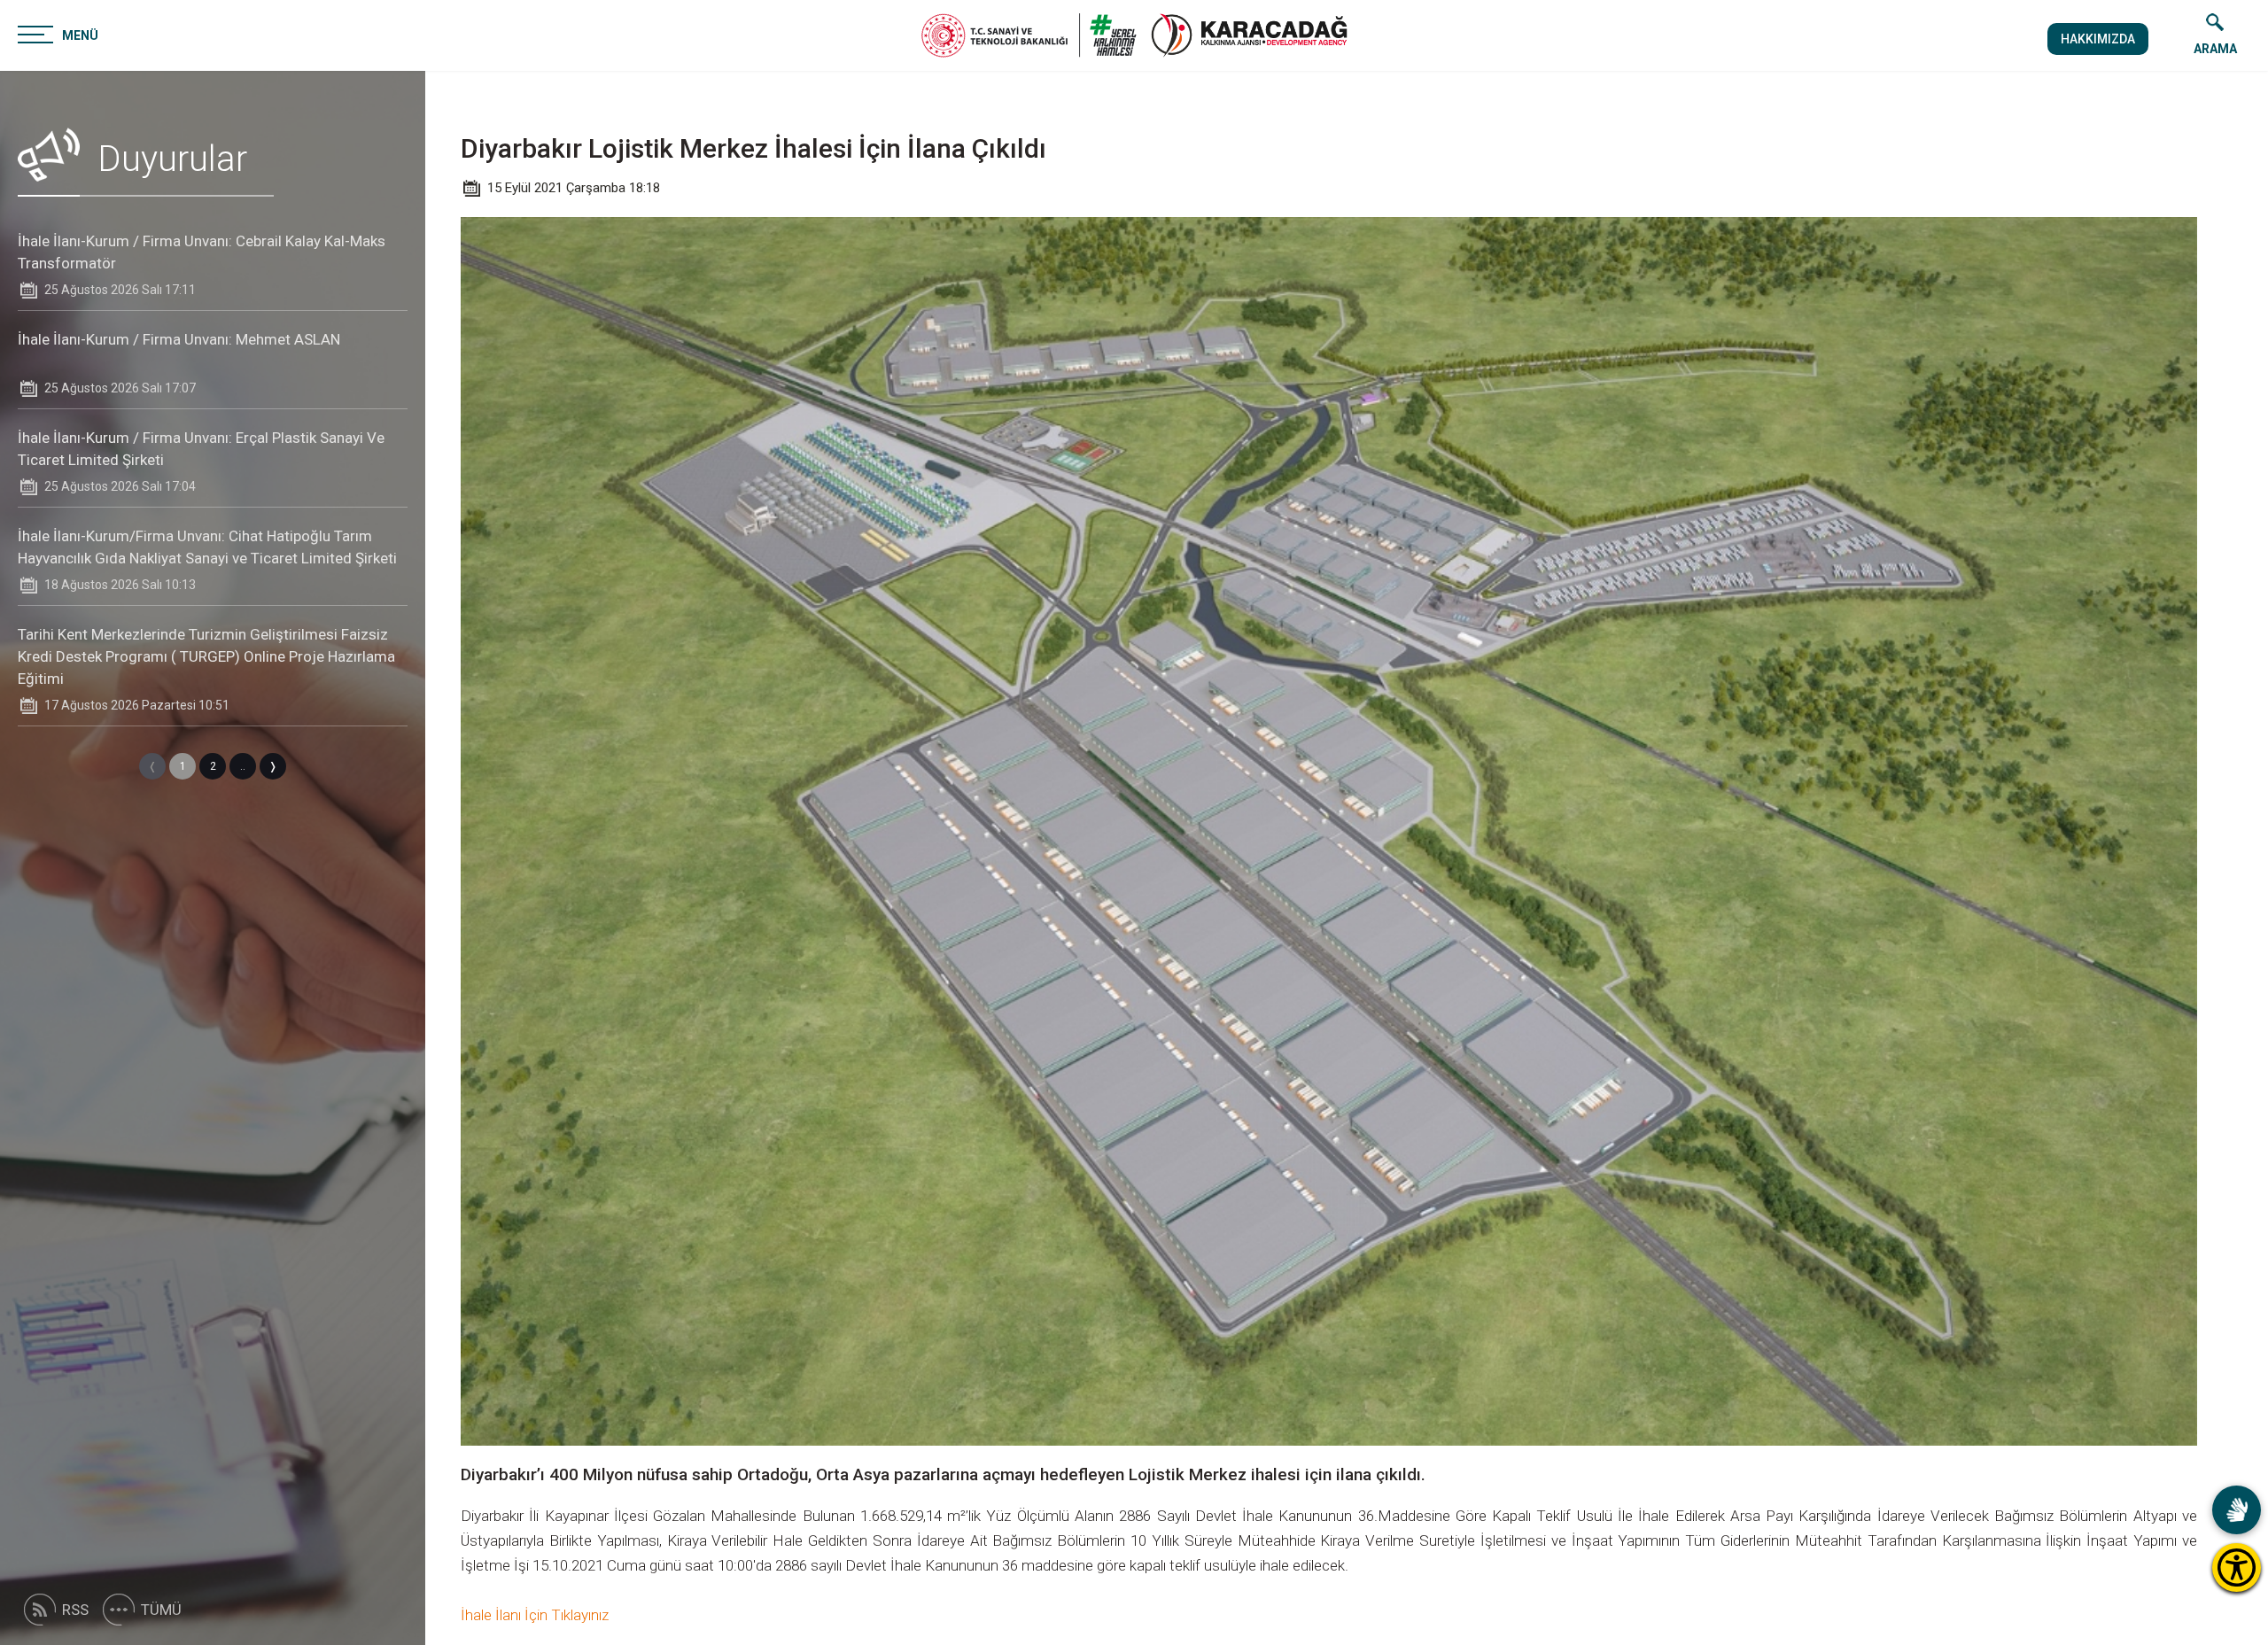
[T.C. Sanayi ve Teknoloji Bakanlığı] (1029, 35)
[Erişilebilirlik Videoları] (2237, 1510)
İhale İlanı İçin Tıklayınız (535, 1615)
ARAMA (2215, 49)
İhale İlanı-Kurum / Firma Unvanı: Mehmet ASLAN (179, 339)
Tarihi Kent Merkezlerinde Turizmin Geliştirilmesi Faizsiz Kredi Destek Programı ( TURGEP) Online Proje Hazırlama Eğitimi (206, 656)
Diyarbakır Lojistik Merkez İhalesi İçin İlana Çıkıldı (753, 148)
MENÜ (80, 35)
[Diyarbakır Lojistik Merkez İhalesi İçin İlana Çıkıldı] (1249, 35)
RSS (75, 1610)
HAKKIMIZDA (2098, 39)
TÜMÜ (161, 1610)
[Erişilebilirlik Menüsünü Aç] (2237, 1567)
